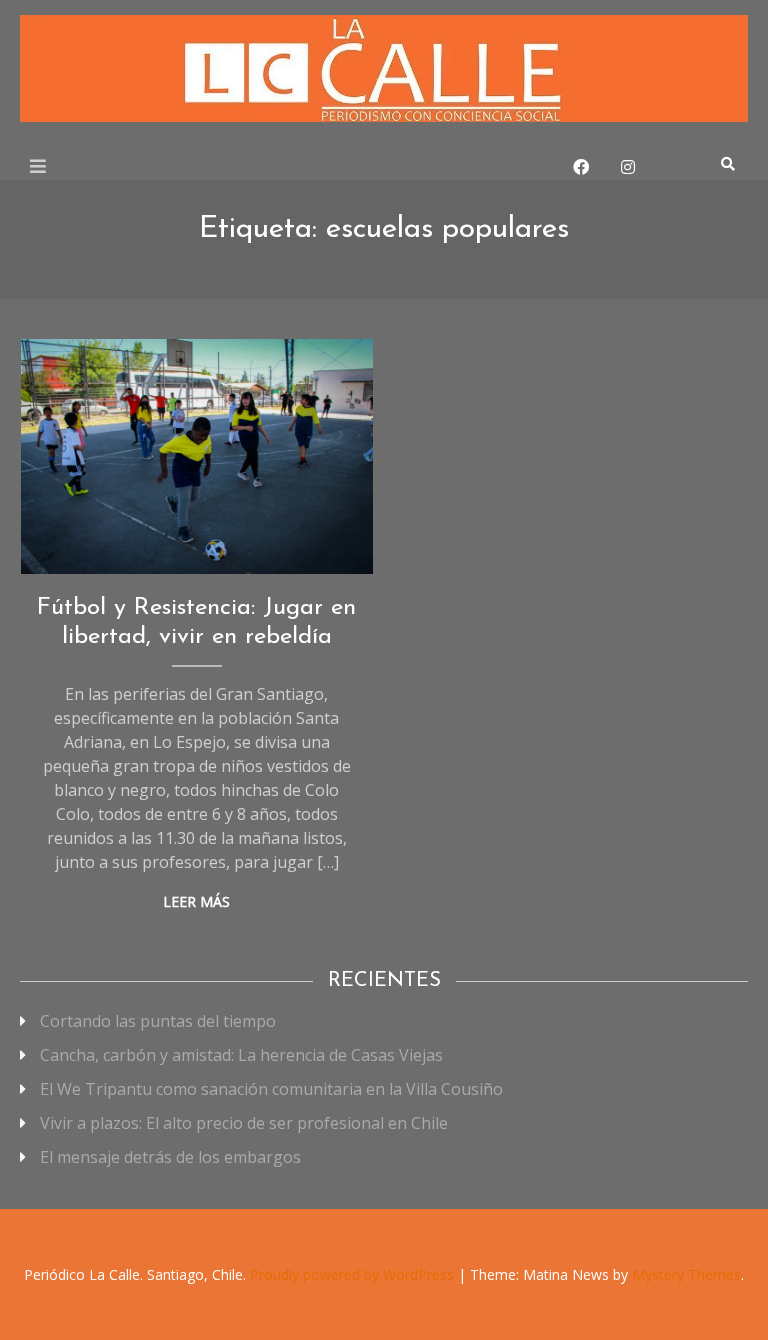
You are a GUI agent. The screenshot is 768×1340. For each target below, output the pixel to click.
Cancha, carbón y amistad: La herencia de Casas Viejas (241, 1055)
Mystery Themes (686, 1274)
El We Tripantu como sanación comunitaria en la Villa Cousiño (271, 1089)
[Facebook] (581, 167)
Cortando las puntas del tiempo (158, 1021)
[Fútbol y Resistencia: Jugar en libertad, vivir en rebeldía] (197, 456)
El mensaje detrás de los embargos (170, 1157)
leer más (196, 901)
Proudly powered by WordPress (354, 1274)
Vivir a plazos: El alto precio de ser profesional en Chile (244, 1123)
